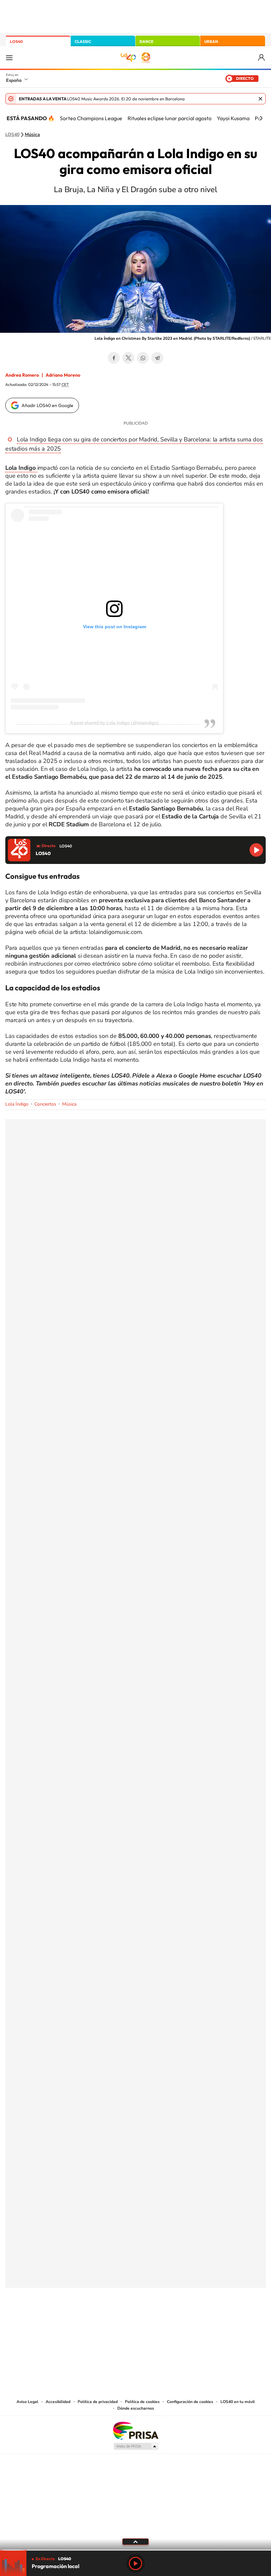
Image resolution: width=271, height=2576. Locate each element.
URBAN (211, 41)
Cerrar (260, 99)
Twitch (162, 2320)
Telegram (157, 358)
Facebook (114, 358)
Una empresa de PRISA (135, 2430)
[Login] (262, 58)
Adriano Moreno (63, 375)
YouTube (122, 2320)
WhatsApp (143, 358)
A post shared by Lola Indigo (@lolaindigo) (114, 723)
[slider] (135, 2550)
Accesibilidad (58, 2402)
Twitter (128, 358)
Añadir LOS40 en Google (47, 405)
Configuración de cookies (190, 2402)
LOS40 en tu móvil (238, 2402)
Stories (175, 2320)
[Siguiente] (261, 118)
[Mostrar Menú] (9, 57)
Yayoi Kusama (233, 118)
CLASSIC (83, 41)
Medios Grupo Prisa (136, 2446)
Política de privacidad (98, 2402)
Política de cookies (142, 2402)
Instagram (96, 2320)
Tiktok (109, 2320)
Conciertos (45, 1104)
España (14, 80)
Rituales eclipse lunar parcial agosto (170, 118)
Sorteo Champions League (91, 118)
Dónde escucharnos (136, 2408)
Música (32, 135)
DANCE (146, 41)
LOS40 (16, 41)
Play (135, 2563)
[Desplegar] (135, 2541)
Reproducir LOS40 (256, 850)
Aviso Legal (27, 2402)
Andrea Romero (22, 375)
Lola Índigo (17, 1104)
